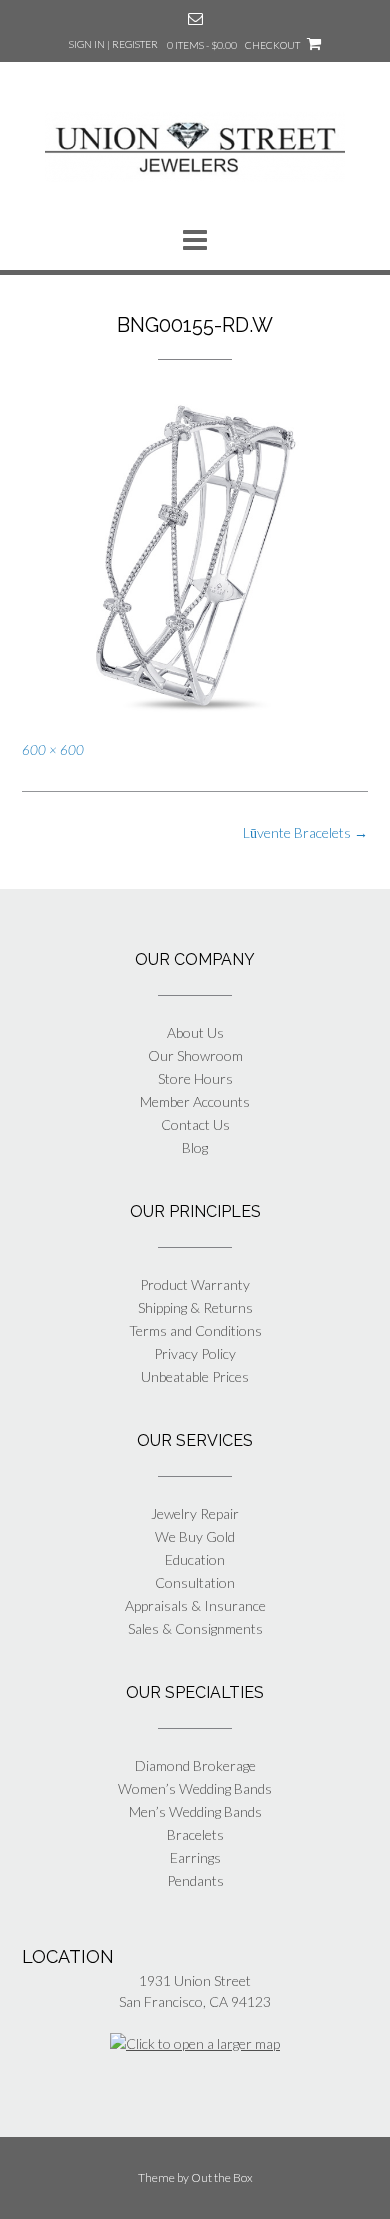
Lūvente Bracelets (305, 832)
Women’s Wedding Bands (195, 1788)
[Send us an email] (195, 18)
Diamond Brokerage (195, 1765)
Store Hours (195, 1078)
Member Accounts (195, 1101)
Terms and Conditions (195, 1330)
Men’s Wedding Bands (195, 1811)
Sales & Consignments (195, 1628)
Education (195, 1559)
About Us (195, 1032)
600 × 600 (53, 750)
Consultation (195, 1582)
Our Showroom (195, 1055)
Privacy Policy (195, 1353)
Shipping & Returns (195, 1307)
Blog (195, 1147)
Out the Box (222, 2177)
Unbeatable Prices (195, 1376)
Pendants (195, 1880)
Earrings (195, 1857)
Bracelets (195, 1834)
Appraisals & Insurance (195, 1605)
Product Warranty (195, 1284)
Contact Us (195, 1124)
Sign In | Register (113, 44)
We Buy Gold (195, 1536)
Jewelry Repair (195, 1513)
